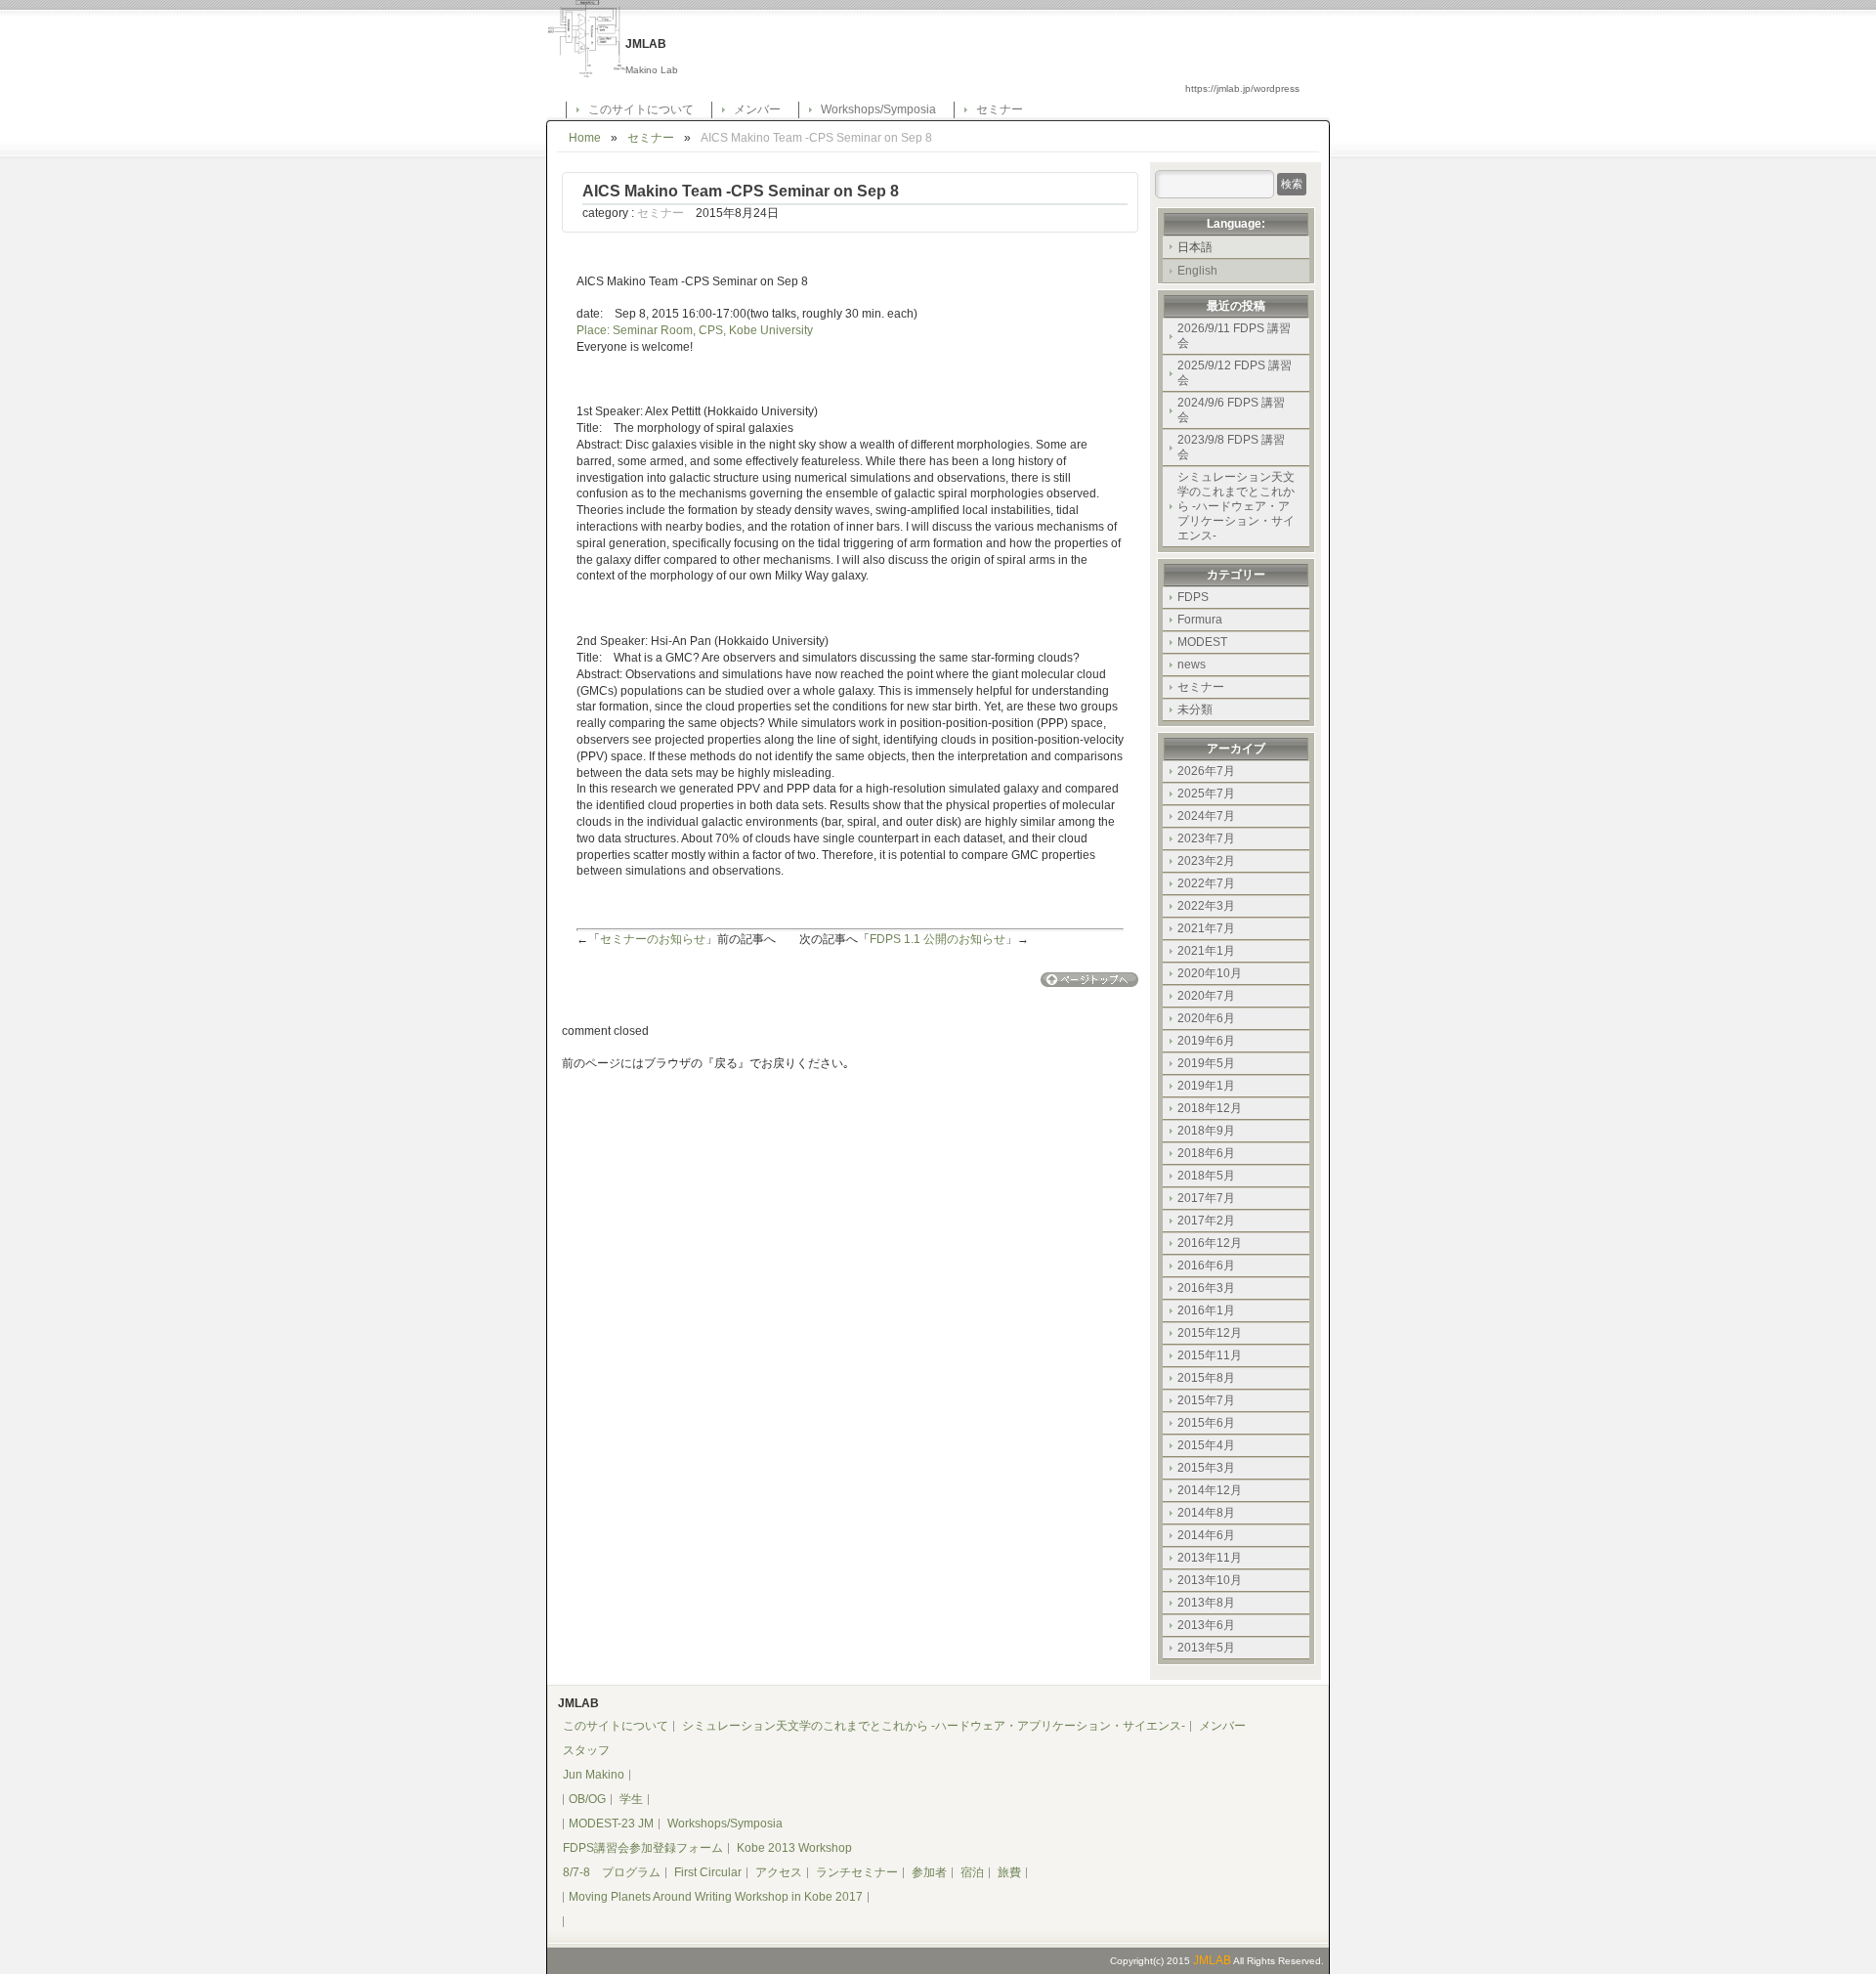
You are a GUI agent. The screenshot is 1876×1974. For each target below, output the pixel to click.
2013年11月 (1210, 1558)
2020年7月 (1206, 996)
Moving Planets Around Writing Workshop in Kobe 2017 (716, 1897)
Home (585, 138)
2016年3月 (1206, 1288)
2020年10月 (1210, 973)
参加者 (929, 1872)
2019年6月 (1206, 1041)
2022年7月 (1206, 883)
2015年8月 (1206, 1378)
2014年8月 (1206, 1513)
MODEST (1202, 642)
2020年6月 (1206, 1018)
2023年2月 (1206, 861)
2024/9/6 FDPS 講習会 (1231, 410)
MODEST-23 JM (611, 1824)
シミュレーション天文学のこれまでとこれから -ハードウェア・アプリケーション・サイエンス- (1236, 506)
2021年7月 (1206, 928)
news (1192, 665)
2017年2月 (1206, 1221)
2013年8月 (1206, 1603)
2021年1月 (1206, 951)
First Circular (708, 1872)
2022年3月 (1206, 906)
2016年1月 (1206, 1310)
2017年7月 (1206, 1198)
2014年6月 (1206, 1535)
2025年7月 (1206, 794)
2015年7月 (1206, 1400)
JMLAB (1212, 1960)
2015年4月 (1206, 1445)
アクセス (779, 1872)
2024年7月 (1206, 816)
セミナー (1000, 109)
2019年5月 (1206, 1063)
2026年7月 (1206, 771)
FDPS (1193, 597)
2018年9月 (1206, 1131)
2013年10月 (1210, 1580)
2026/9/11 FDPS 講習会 (1234, 336)
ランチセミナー (857, 1872)
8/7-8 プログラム (612, 1872)
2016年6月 (1206, 1266)
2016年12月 (1210, 1243)
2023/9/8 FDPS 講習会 (1231, 447)
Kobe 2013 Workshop (794, 1848)
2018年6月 (1206, 1153)
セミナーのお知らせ (653, 939)
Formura (1200, 620)
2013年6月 (1206, 1625)
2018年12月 (1210, 1108)
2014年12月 (1210, 1490)
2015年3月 (1206, 1468)
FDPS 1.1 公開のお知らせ (938, 939)
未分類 (1195, 709)
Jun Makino (594, 1775)
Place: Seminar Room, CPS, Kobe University (695, 330)
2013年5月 (1206, 1648)
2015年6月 (1206, 1423)
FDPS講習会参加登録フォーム (643, 1848)
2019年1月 (1206, 1086)
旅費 (1009, 1872)
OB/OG (587, 1799)
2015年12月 (1210, 1333)
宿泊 (972, 1872)
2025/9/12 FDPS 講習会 (1235, 373)
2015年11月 (1210, 1355)
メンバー (757, 109)
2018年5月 (1206, 1176)
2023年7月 (1206, 838)
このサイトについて (641, 109)
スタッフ (586, 1750)
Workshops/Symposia (878, 109)
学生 (631, 1799)
